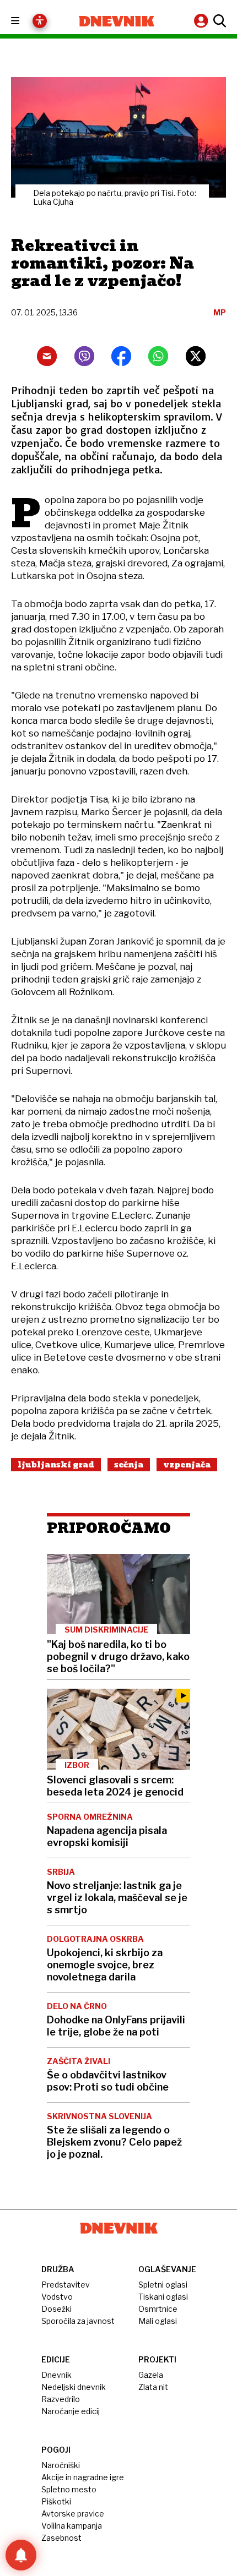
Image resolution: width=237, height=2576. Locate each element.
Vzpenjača (187, 1465)
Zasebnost (61, 2538)
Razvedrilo (61, 2399)
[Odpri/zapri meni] (25, 21)
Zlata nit (153, 2387)
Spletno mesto (69, 2489)
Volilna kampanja (72, 2526)
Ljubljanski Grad (56, 1465)
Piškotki (56, 2501)
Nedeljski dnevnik (74, 2387)
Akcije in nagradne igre (83, 2477)
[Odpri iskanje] (218, 21)
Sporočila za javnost (78, 2321)
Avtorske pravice (73, 2514)
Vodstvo (57, 2297)
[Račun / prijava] (202, 21)
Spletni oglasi (163, 2285)
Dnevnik (56, 2375)
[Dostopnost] (40, 21)
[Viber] (84, 356)
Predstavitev (66, 2285)
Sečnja (129, 1465)
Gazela (151, 2375)
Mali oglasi (158, 2321)
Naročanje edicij (71, 2411)
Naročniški (61, 2465)
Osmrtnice (158, 2309)
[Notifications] (21, 2555)
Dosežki (56, 2309)
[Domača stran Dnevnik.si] (117, 21)
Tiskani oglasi (163, 2297)
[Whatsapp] (158, 356)
